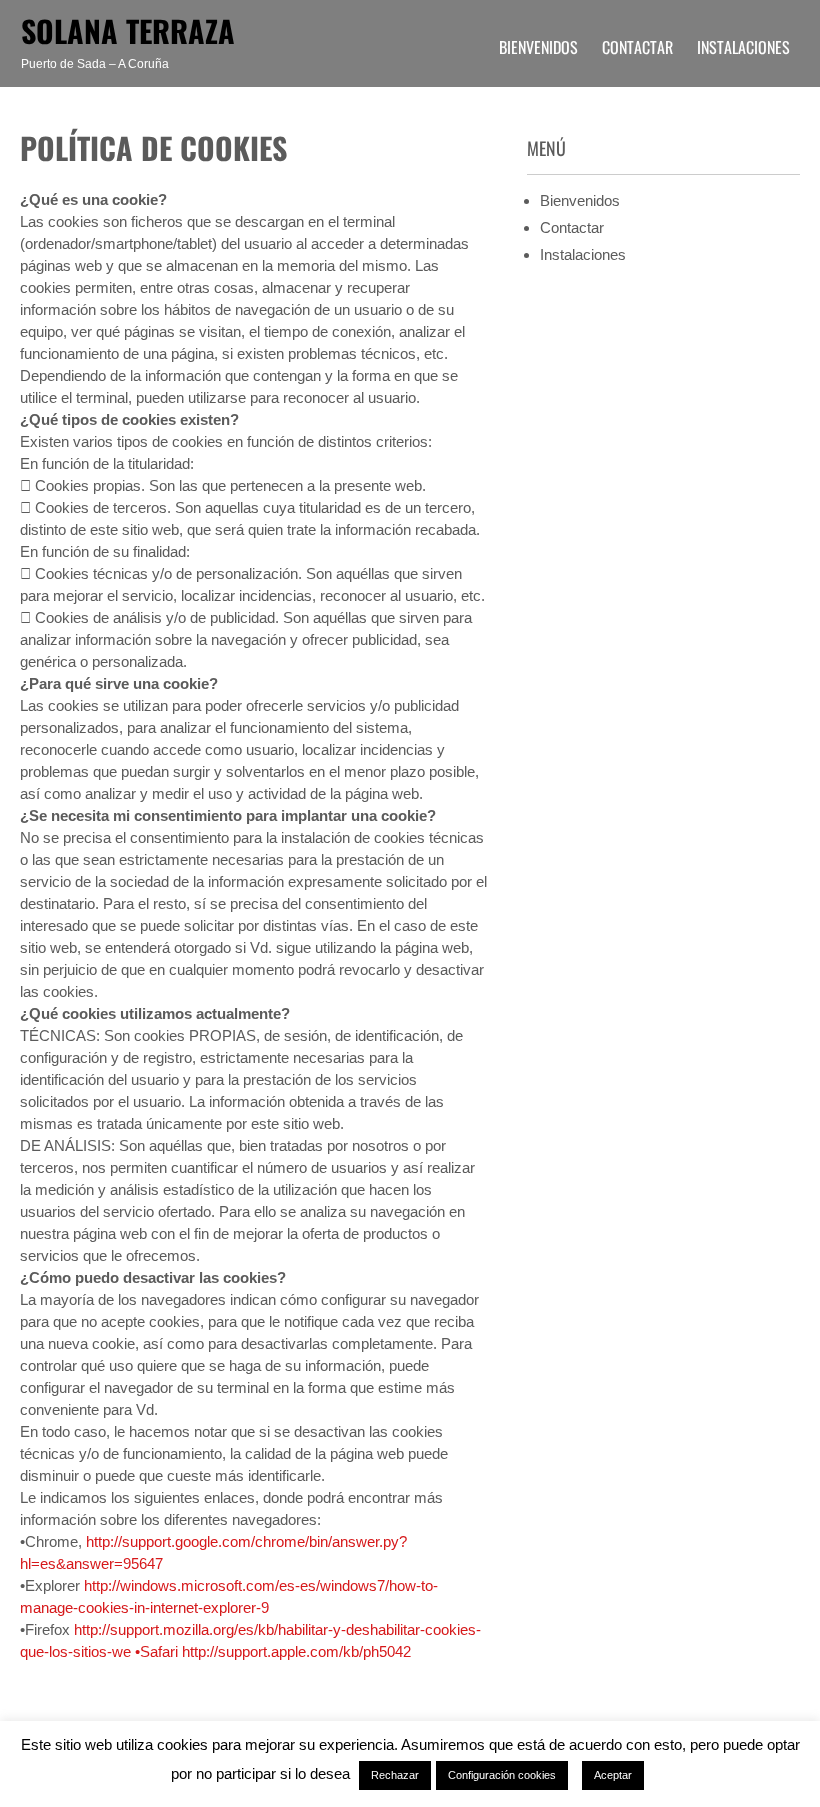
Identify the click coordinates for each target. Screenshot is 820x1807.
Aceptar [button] (613, 1775)
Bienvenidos (538, 47)
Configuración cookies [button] (502, 1775)
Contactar (637, 47)
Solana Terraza (128, 30)
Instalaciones (743, 47)
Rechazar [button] (395, 1775)
